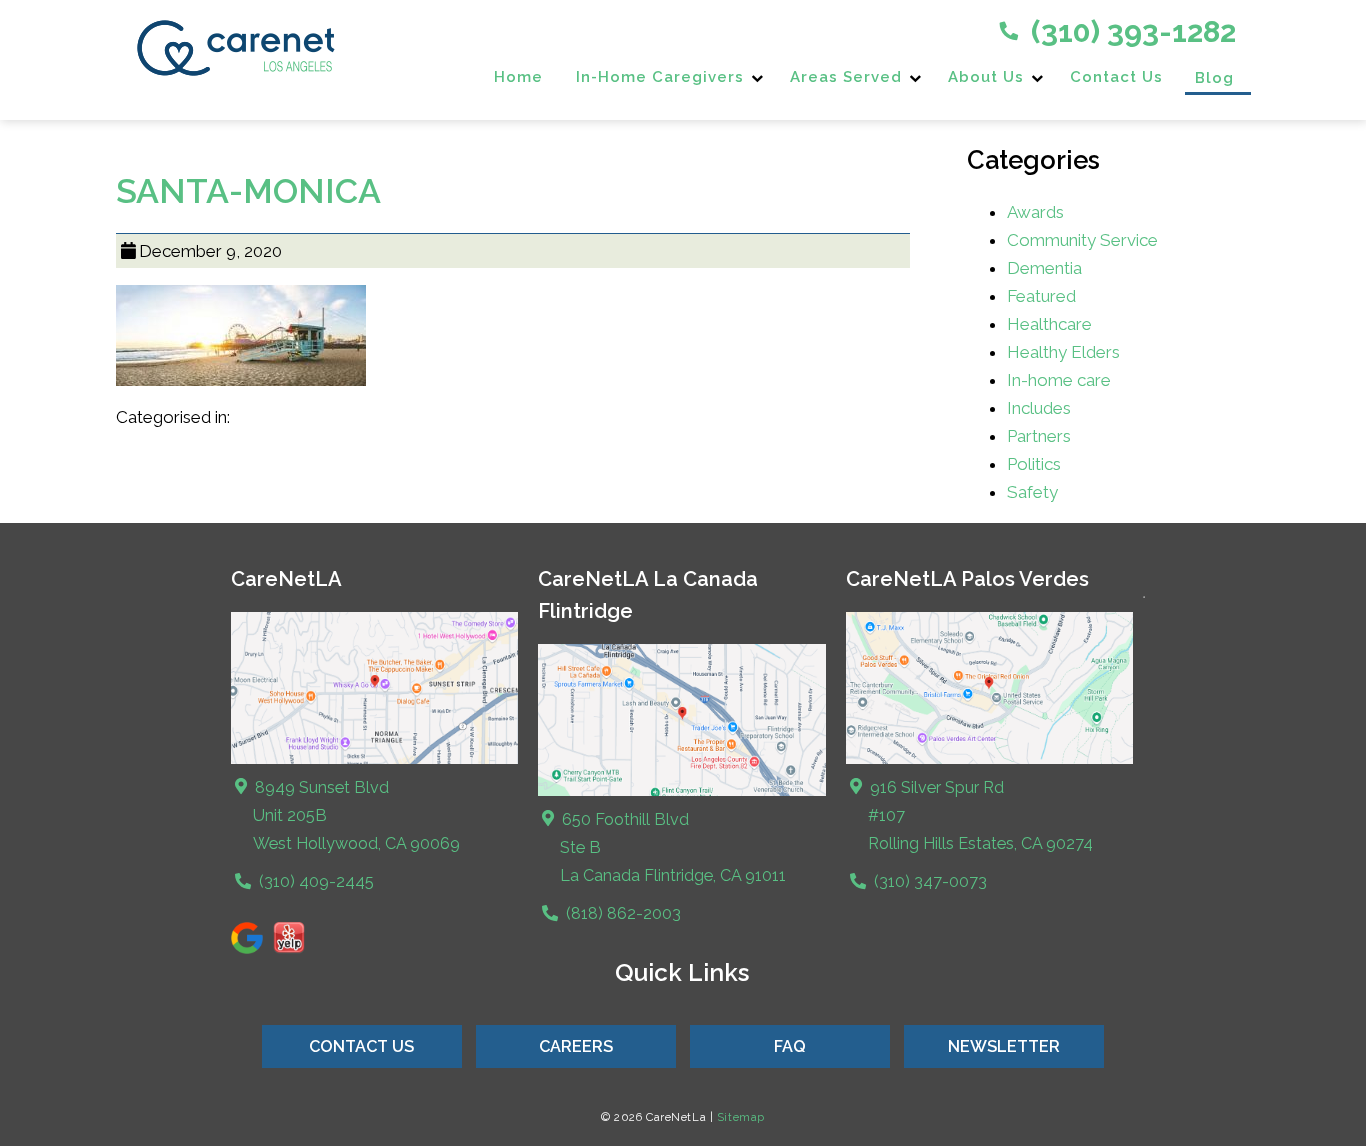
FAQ (790, 1046)
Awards (1035, 212)
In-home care (1059, 380)
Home (518, 77)
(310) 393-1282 (1130, 31)
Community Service (1082, 240)
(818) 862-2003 (621, 913)
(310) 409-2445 (314, 881)
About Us (986, 77)
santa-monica (248, 191)
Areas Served (846, 77)
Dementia (1044, 268)
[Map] (374, 758)
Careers (576, 1046)
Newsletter (1004, 1046)
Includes (1039, 408)
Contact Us (1116, 77)
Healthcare (1049, 324)
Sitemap (741, 1117)
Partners (1039, 436)
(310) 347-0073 (928, 881)
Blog (1214, 78)
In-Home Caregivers (660, 77)
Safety (1032, 492)
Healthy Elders (1063, 352)
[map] (681, 790)
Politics (1034, 464)
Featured (1041, 296)
